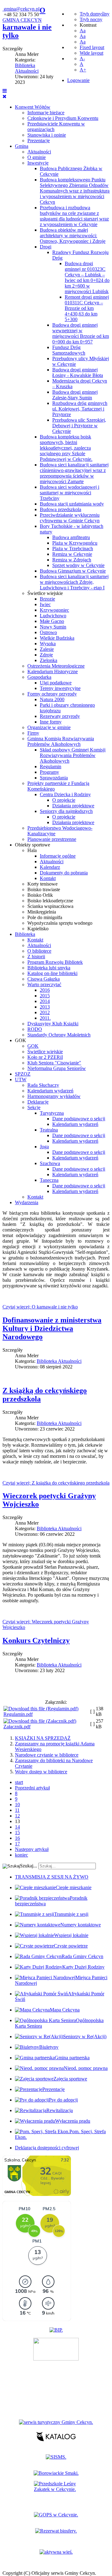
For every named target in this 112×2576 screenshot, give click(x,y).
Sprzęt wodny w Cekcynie (78, 565)
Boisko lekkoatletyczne (50, 901)
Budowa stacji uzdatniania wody (72, 504)
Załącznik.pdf (17, 1727)
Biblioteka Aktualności (27, 68)
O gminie (37, 157)
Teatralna (49, 1130)
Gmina (22, 146)
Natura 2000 (52, 699)
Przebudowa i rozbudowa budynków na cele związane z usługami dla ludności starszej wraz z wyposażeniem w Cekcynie (74, 216)
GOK (21, 1040)
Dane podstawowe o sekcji (79, 1119)
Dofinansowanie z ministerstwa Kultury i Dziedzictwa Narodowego (52, 1328)
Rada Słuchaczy (43, 1085)
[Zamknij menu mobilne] (5, 96)
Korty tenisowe (42, 884)
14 (17, 1827)
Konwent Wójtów (33, 107)
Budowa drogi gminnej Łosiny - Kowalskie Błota (78, 372)
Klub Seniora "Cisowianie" (54, 1063)
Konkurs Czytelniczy (36, 1640)
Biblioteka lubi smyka (49, 968)
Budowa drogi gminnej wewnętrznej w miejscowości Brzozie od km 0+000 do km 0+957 (81, 333)
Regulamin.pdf (18, 1714)
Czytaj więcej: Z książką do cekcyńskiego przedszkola (56, 1483)
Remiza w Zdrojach (72, 560)
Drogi (46, 247)
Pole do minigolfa (45, 917)
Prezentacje (39, 141)
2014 (45, 1001)
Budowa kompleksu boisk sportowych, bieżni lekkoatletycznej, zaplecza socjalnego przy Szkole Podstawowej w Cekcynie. (66, 448)
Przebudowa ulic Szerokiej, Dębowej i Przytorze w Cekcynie (79, 426)
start (19, 1782)
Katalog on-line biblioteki (52, 973)
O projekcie (64, 800)
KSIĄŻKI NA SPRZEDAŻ (43, 1738)
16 (17, 1838)
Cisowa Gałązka (44, 979)
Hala (32, 850)
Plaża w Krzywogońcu (75, 543)
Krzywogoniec (54, 610)
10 (17, 1805)
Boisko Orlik (40, 895)
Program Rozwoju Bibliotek (55, 962)
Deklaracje (38, 1102)
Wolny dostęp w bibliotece (41, 1772)
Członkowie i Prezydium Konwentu (63, 118)
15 (17, 1832)
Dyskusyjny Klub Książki (53, 1024)
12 (17, 1816)
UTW (21, 1079)
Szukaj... (28, 1866)
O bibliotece (39, 951)
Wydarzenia (27, 1202)
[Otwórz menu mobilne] (5, 91)
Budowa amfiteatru (71, 537)
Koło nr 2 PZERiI (45, 1057)
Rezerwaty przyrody (60, 716)
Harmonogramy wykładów (54, 1096)
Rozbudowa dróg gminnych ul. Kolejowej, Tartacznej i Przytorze (80, 409)
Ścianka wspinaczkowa (50, 906)
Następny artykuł (32, 1849)
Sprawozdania (54, 778)
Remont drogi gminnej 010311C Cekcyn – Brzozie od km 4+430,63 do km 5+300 (87, 308)
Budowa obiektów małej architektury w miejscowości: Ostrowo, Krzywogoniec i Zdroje (73, 236)
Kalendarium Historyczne (53, 671)
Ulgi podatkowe (56, 683)
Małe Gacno (52, 621)
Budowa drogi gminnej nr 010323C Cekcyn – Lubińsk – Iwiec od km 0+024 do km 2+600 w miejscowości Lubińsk (87, 277)
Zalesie (47, 649)
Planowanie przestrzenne (52, 839)
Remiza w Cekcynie (72, 554)
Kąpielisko (38, 929)
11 (17, 1810)
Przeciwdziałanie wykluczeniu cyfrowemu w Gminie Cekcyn (70, 518)
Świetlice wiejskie (45, 593)
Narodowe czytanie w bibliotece (47, 1755)
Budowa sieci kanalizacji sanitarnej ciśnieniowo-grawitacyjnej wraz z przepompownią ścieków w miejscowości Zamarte (74, 473)
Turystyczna (52, 1113)
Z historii (36, 957)
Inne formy (51, 722)
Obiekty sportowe (33, 845)
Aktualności (39, 152)
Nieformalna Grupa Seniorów (57, 1068)
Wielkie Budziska (57, 638)
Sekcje (34, 1107)
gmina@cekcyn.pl (22, 9)
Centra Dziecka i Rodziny (65, 794)
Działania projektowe (73, 806)
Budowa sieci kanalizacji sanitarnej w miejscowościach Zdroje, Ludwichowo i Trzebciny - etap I (74, 582)
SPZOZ (23, 1074)
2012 (45, 1012)
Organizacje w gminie (49, 727)
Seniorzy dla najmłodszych (66, 811)
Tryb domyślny (95, 14)
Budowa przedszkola (61, 509)
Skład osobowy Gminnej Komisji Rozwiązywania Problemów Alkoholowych (73, 755)
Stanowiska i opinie (47, 135)
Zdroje (46, 655)
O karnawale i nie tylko (27, 23)
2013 (45, 1007)
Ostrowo (48, 632)
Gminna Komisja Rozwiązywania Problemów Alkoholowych (61, 741)
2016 (45, 990)
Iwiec (45, 604)
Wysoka (48, 644)
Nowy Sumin (53, 627)
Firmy (33, 733)
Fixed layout (92, 47)
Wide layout (91, 53)
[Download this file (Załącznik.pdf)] (40, 1721)
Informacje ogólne (58, 856)
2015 (45, 996)
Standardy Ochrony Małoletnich (59, 1035)
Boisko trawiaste (44, 889)
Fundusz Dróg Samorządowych (69, 350)
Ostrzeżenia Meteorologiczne (56, 666)
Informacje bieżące (46, 113)
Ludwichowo (53, 616)
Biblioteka (25, 934)
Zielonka (49, 660)
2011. (45, 1018)
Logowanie (78, 80)
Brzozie (47, 599)
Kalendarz (50, 867)
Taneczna (49, 1180)
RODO (35, 1029)
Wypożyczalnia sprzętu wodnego (60, 923)
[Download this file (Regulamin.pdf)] (41, 1709)
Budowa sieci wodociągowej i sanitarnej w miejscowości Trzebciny (70, 493)
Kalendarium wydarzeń (50, 1091)
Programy (49, 772)
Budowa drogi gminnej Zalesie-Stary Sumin (75, 395)
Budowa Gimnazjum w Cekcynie (73, 571)
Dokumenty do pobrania (64, 873)
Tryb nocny (91, 19)
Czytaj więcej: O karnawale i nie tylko (40, 1307)
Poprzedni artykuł (32, 1788)
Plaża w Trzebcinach (73, 549)
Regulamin (51, 766)
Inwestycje (38, 163)
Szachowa (50, 1163)
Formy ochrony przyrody (52, 694)
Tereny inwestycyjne (60, 688)
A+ (83, 70)
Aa (83, 31)
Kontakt (48, 878)
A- (82, 59)
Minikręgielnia (42, 912)
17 (17, 1844)
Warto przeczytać (44, 984)
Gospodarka (39, 677)
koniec (21, 1855)
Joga (44, 1147)
